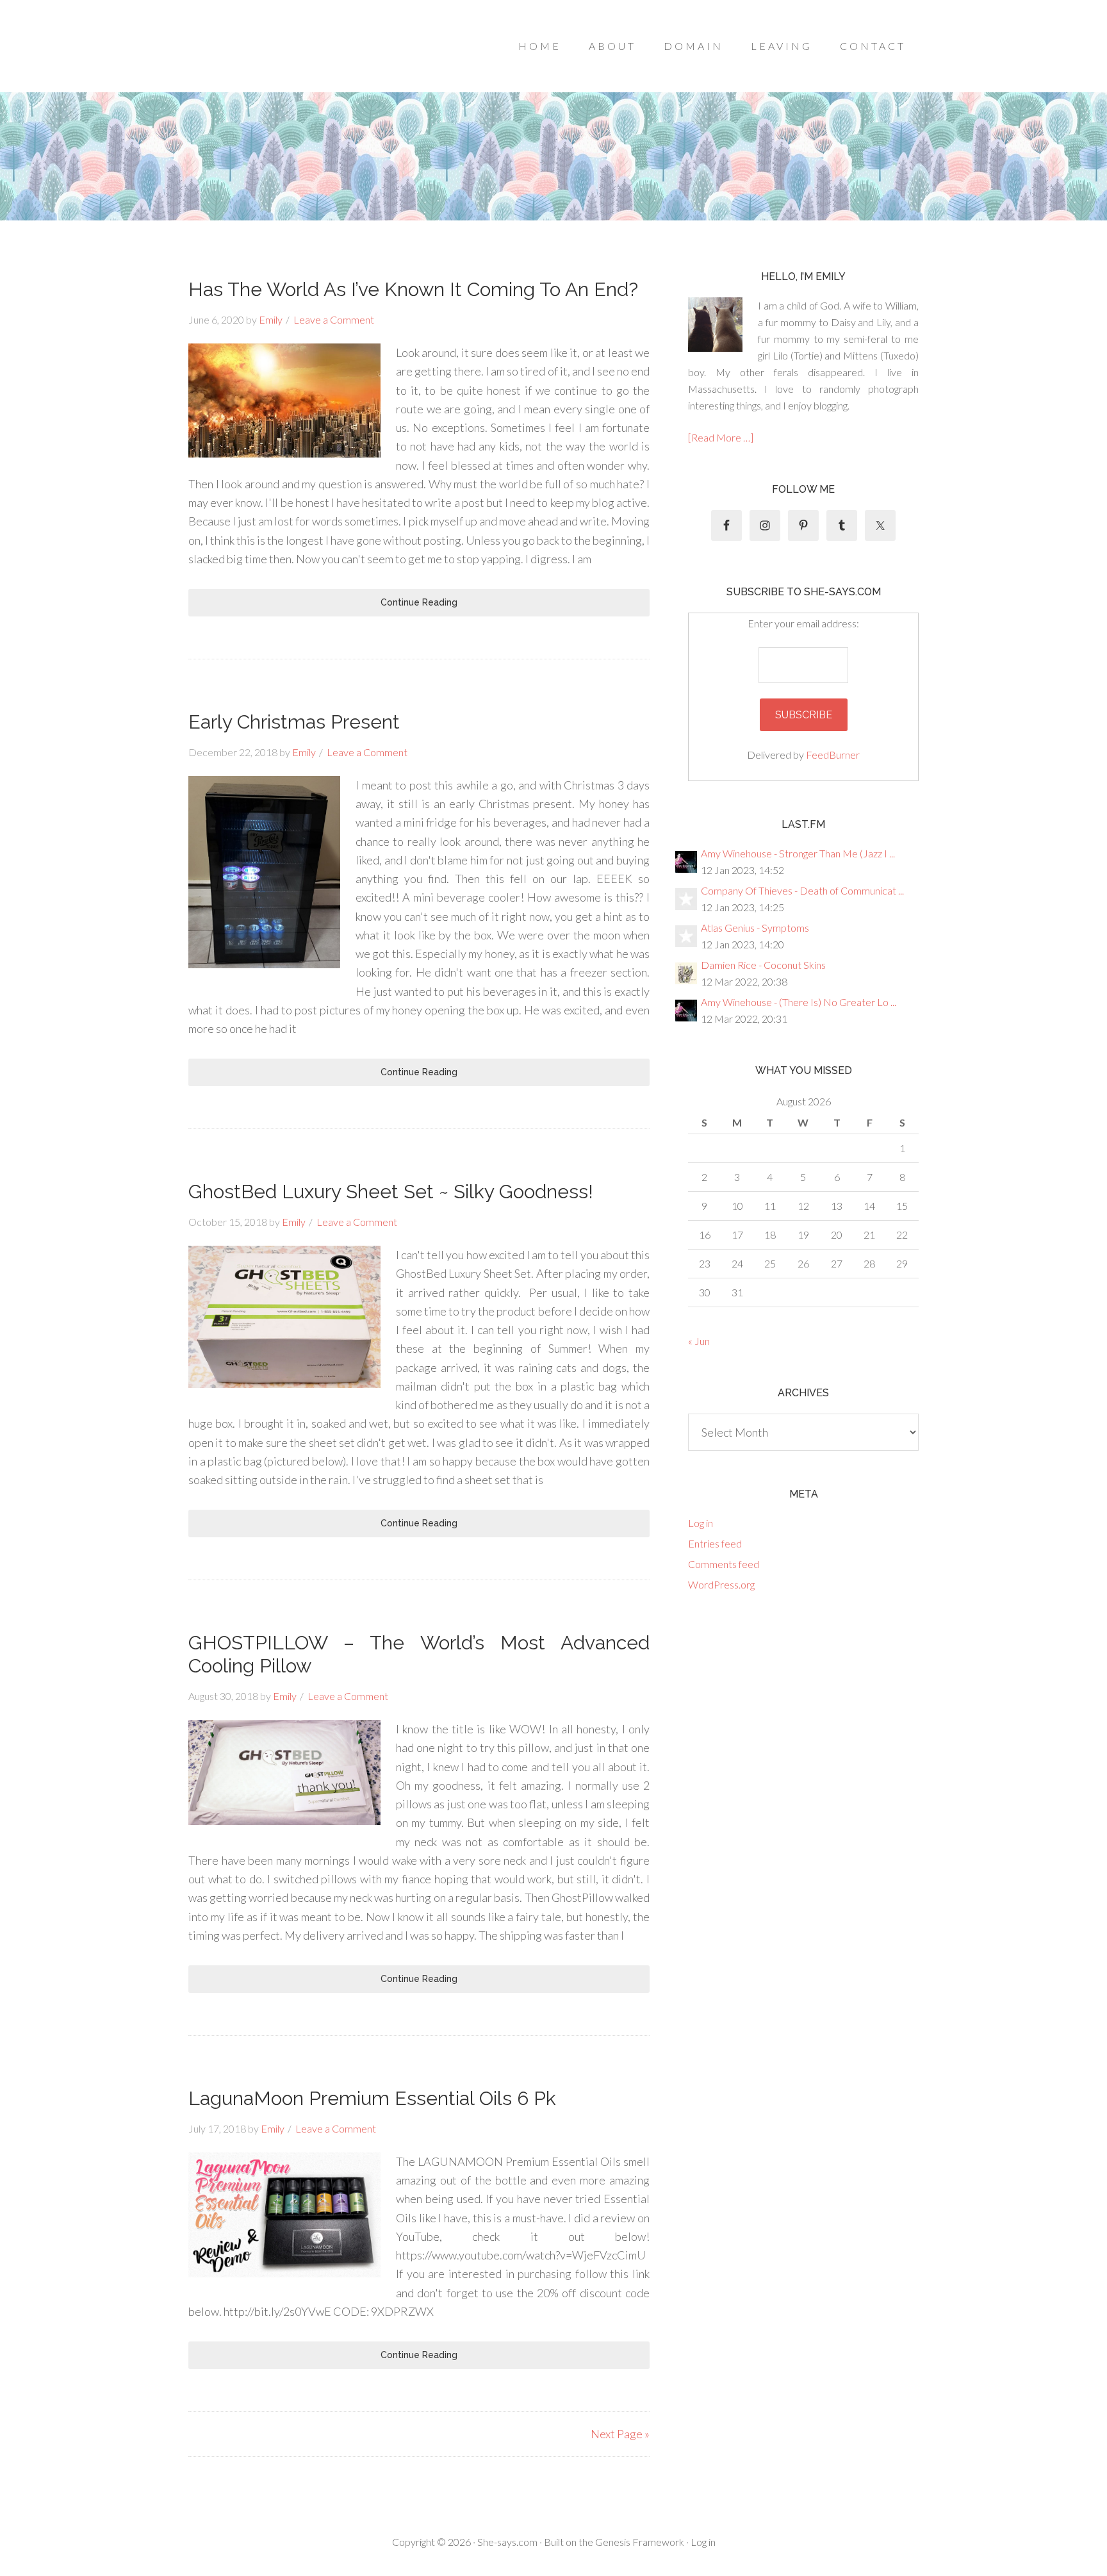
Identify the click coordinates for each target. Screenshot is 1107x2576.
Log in (701, 1523)
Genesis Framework (640, 2542)
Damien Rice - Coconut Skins (763, 965)
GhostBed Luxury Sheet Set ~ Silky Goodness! (391, 1192)
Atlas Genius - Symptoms (755, 928)
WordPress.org (721, 1584)
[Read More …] (721, 437)
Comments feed (724, 1564)
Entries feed (715, 1543)
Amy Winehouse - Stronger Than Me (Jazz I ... (798, 853)
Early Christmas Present (294, 722)
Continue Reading (419, 602)
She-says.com (507, 2542)
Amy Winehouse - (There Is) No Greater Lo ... (799, 1002)
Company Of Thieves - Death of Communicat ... (802, 890)
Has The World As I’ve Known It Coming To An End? (413, 289)
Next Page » (620, 2434)
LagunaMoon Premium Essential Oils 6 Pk (372, 2098)
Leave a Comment (334, 319)
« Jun (699, 1341)
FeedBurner (833, 755)
